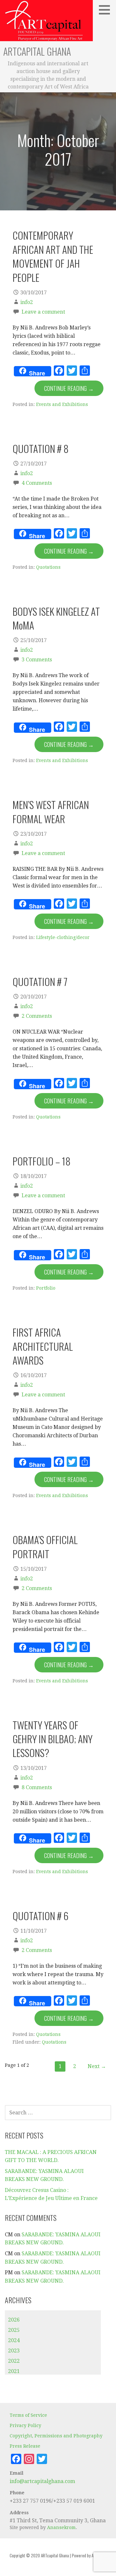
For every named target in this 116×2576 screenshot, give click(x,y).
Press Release (25, 2446)
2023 (14, 2351)
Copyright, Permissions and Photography (56, 2436)
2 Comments (37, 1016)
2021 (14, 2371)
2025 (14, 2330)
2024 (14, 2340)
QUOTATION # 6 (41, 1916)
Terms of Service (28, 2415)
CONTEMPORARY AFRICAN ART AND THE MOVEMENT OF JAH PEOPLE (53, 256)
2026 (14, 2320)
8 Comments (37, 1787)
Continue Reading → (69, 388)
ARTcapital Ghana (37, 51)
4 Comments (37, 483)
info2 (27, 302)
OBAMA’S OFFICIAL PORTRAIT (45, 1546)
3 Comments (37, 660)
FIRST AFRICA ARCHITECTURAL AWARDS (43, 1346)
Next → (97, 2066)
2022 (14, 2361)
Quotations (48, 567)
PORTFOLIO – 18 (42, 1161)
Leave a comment (43, 312)
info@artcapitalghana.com (42, 2481)
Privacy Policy (25, 2425)
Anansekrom (61, 2527)
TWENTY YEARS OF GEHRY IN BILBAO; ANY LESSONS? (53, 1739)
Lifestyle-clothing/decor (63, 937)
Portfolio (46, 1288)
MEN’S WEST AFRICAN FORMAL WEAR (51, 811)
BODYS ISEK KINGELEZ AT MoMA (56, 618)
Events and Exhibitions (62, 404)
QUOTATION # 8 (41, 448)
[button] (107, 10)
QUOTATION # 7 (40, 981)
